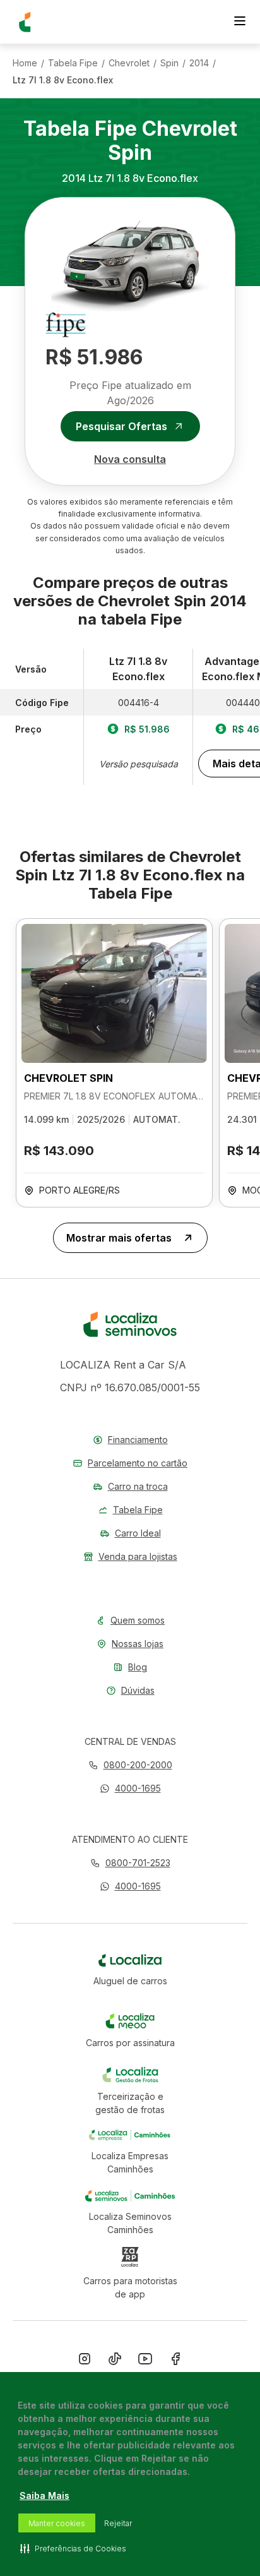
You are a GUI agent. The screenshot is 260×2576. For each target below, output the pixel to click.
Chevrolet (129, 63)
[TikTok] (115, 2361)
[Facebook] (175, 2361)
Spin (169, 63)
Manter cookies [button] (57, 2523)
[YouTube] (145, 2361)
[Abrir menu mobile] (240, 22)
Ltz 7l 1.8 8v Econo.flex (63, 80)
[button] (130, 1788)
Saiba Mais (44, 2495)
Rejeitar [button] (118, 2523)
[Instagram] (85, 2361)
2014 (199, 63)
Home (25, 63)
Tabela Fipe (73, 63)
